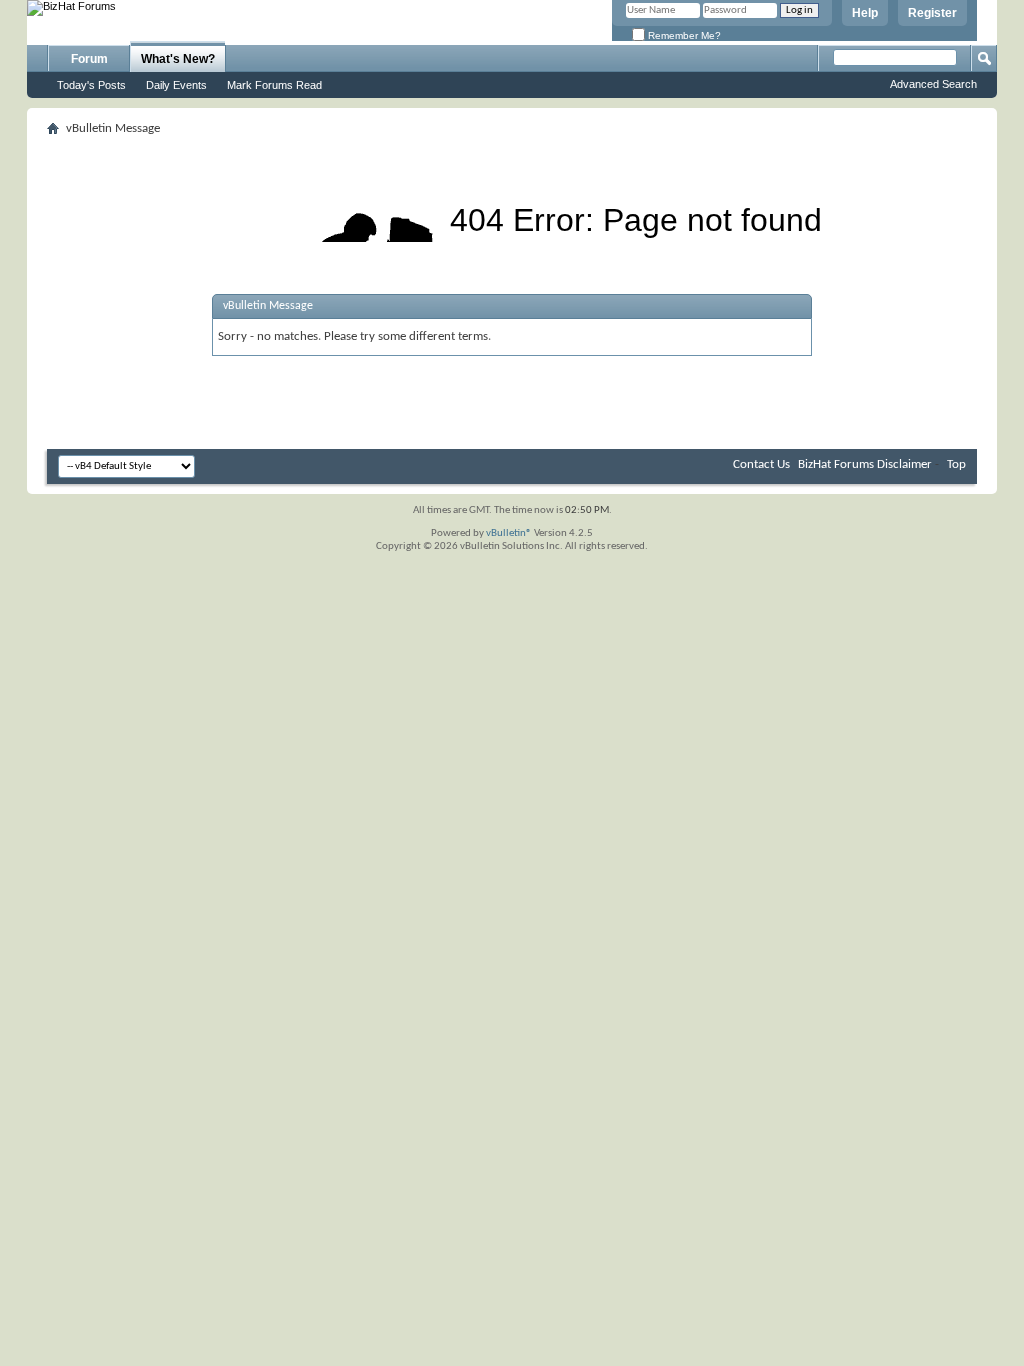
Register (932, 13)
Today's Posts (91, 85)
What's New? (178, 59)
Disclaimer (904, 464)
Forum (89, 59)
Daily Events (176, 85)
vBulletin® (509, 533)
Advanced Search (933, 84)
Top (956, 464)
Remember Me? (683, 35)
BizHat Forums (836, 464)
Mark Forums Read (274, 85)
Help (865, 13)
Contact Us (761, 464)
